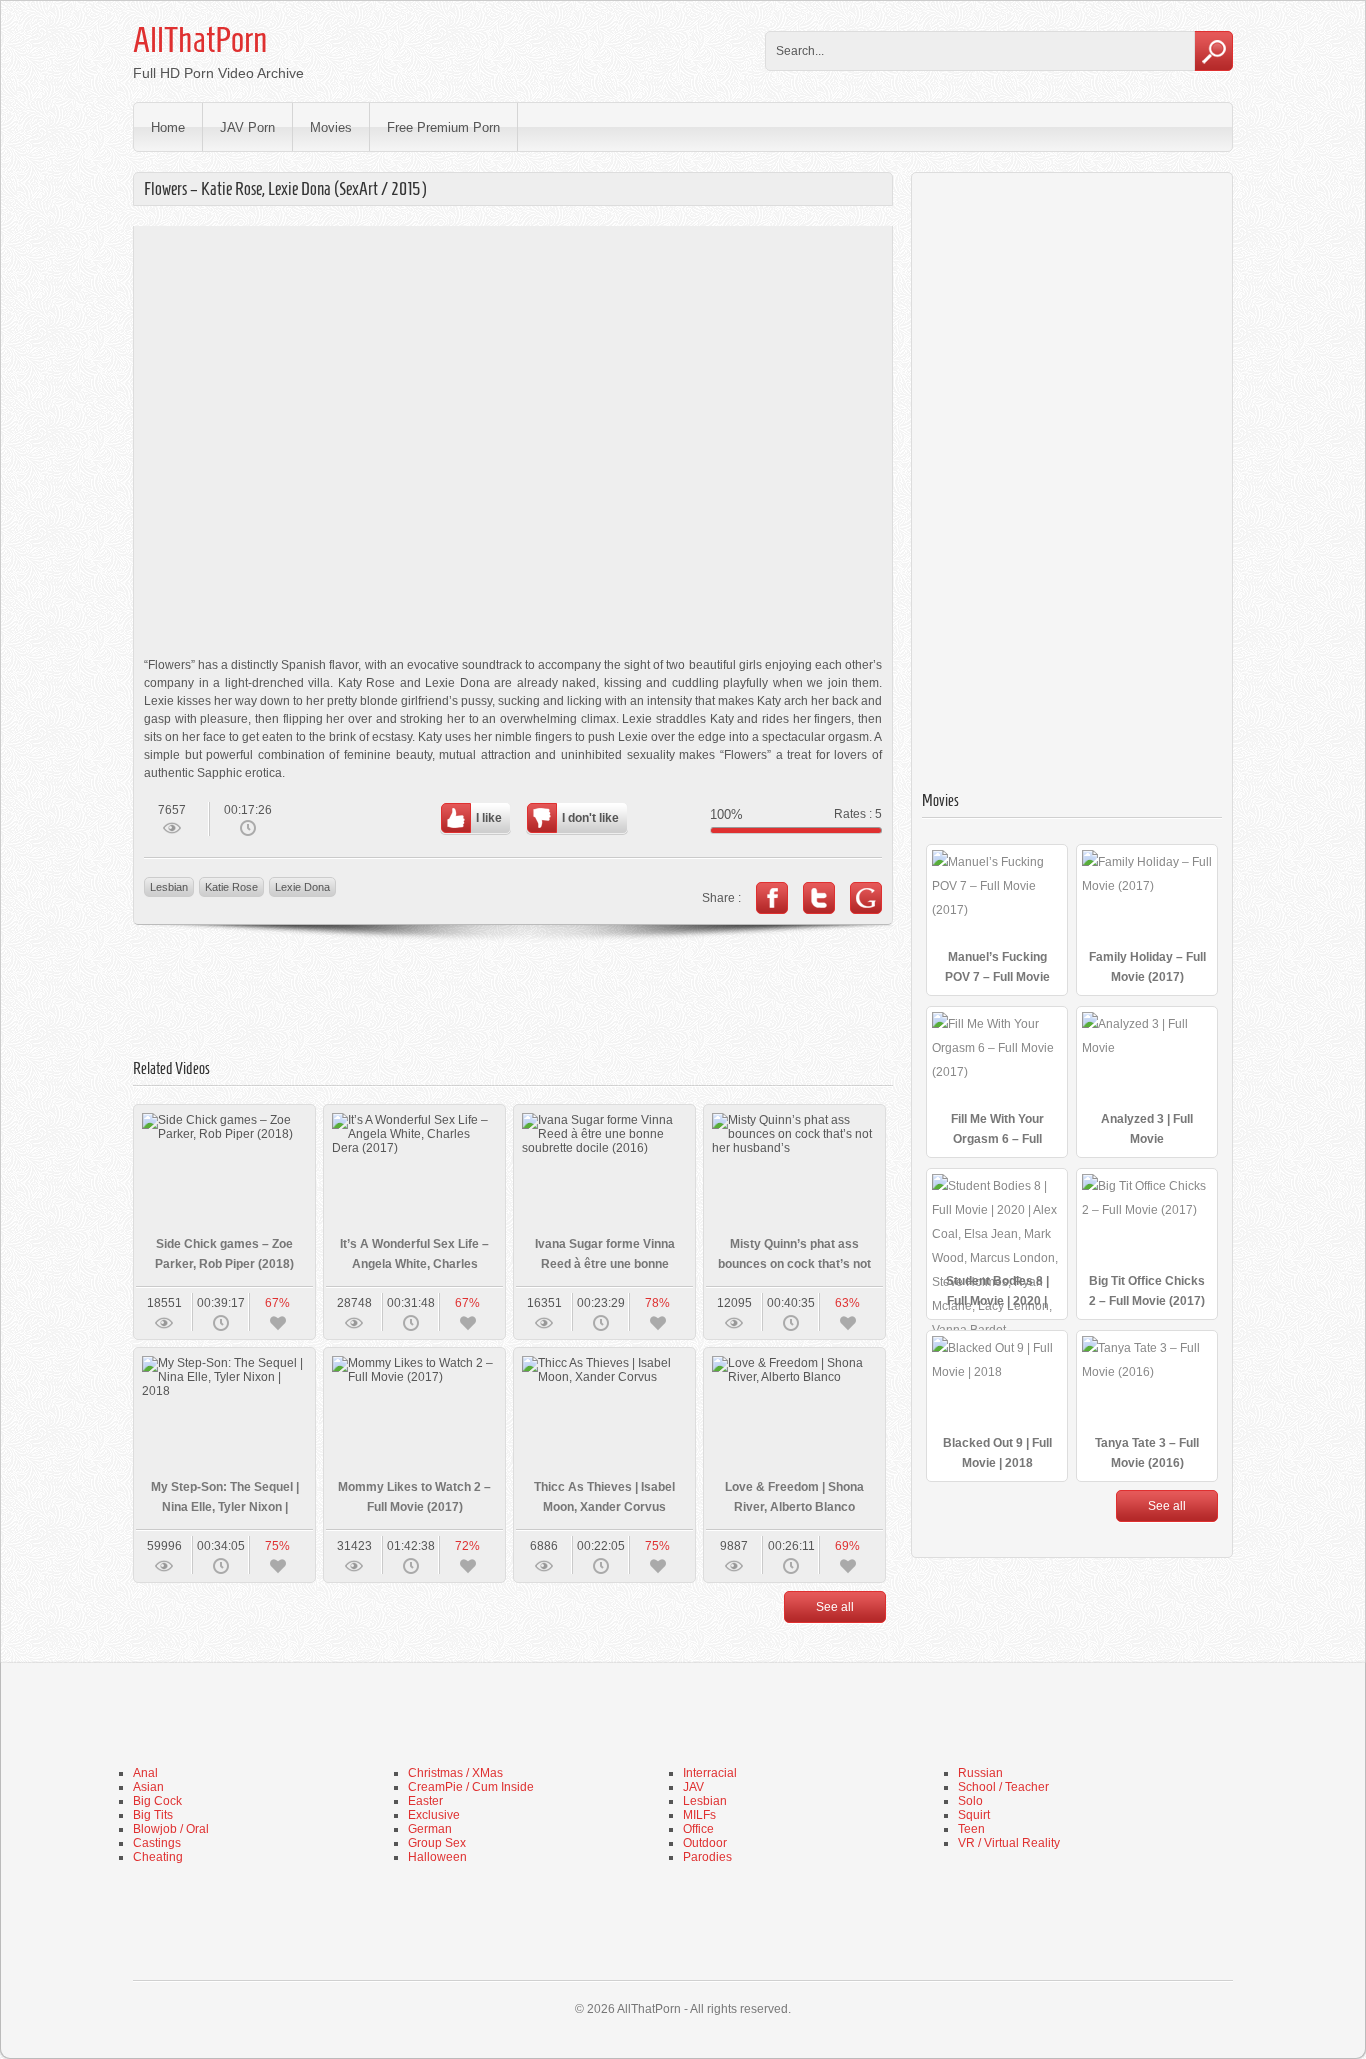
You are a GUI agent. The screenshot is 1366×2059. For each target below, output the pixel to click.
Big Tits (153, 1815)
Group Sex (437, 1843)
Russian (980, 1773)
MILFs (699, 1815)
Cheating (158, 1857)
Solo (970, 1801)
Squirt (974, 1815)
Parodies (707, 1857)
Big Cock (157, 1801)
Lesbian (169, 887)
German (430, 1829)
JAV (693, 1787)
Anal (145, 1773)
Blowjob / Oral (171, 1829)
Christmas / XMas (455, 1773)
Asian (148, 1787)
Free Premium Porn (443, 127)
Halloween (437, 1857)
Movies (331, 127)
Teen (971, 1829)
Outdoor (705, 1843)
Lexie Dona (302, 887)
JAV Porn (247, 127)
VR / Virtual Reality (1009, 1843)
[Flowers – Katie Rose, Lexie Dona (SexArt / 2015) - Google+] (866, 898)
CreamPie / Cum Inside (471, 1787)
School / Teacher (1003, 1787)
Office (698, 1829)
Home (168, 127)
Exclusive (434, 1815)
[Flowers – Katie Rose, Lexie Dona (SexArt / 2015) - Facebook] (772, 898)
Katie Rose (231, 887)
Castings (157, 1843)
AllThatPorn (200, 40)
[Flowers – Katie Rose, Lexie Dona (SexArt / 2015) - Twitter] (819, 898)
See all (835, 1607)
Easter (425, 1801)
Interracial (710, 1773)
